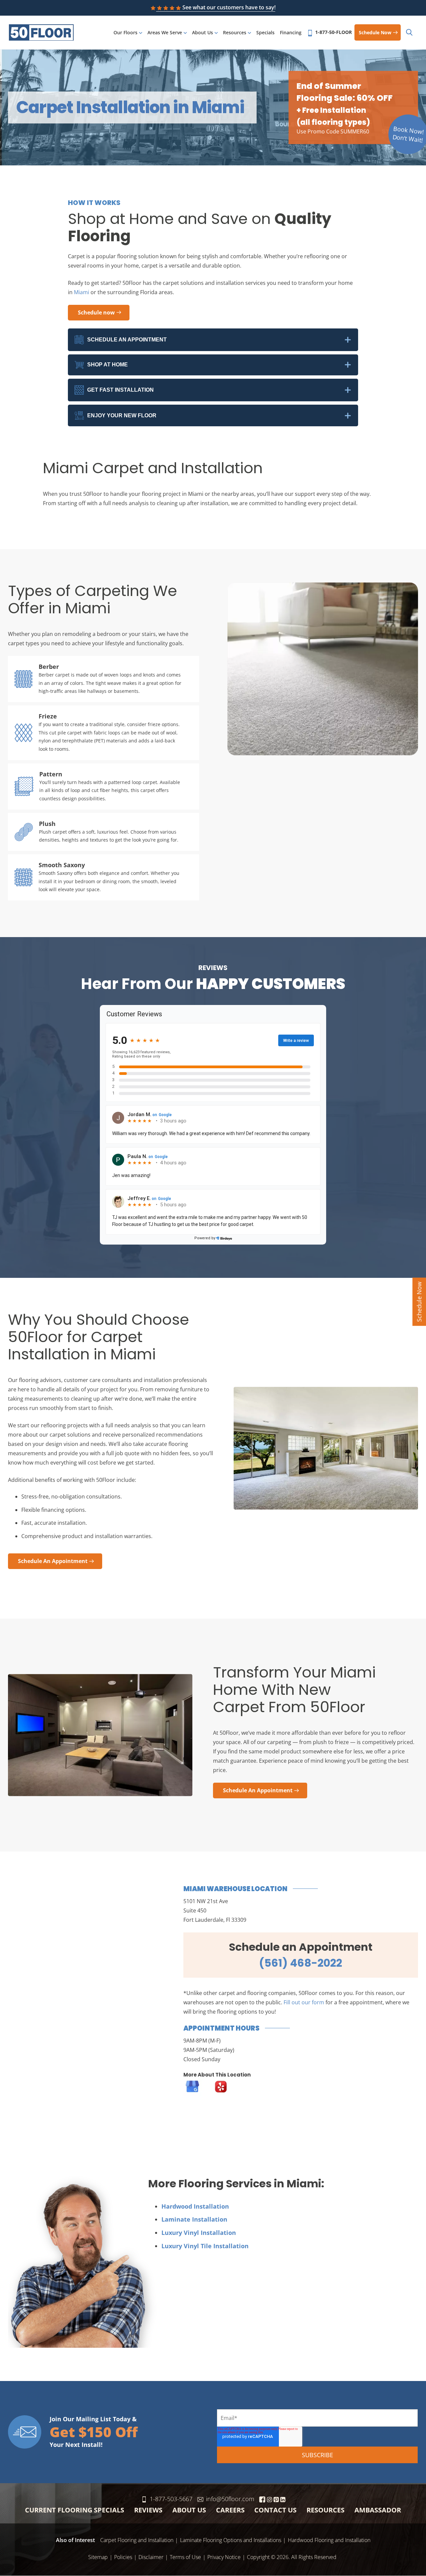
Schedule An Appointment (53, 1561)
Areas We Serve (165, 32)
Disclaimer (151, 2557)
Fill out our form (304, 2002)
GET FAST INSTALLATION (120, 390)
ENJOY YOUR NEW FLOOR (122, 415)
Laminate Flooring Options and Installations (231, 2540)
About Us (203, 32)
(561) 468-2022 (301, 1963)
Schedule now (375, 32)
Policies (123, 2557)
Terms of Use (185, 2557)
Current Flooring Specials (75, 2510)
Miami (82, 292)
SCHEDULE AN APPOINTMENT (127, 340)
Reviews (148, 2510)
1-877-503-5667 (171, 2499)
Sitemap (98, 2557)
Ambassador (378, 2510)
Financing (291, 32)
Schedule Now (419, 1302)
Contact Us (275, 2510)
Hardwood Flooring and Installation (329, 2540)
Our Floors (125, 32)
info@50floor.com (230, 2499)
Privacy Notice (224, 2557)
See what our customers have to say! (229, 7)
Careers (230, 2510)
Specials (265, 32)
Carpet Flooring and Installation (137, 2540)
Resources (235, 32)
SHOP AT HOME (107, 365)
